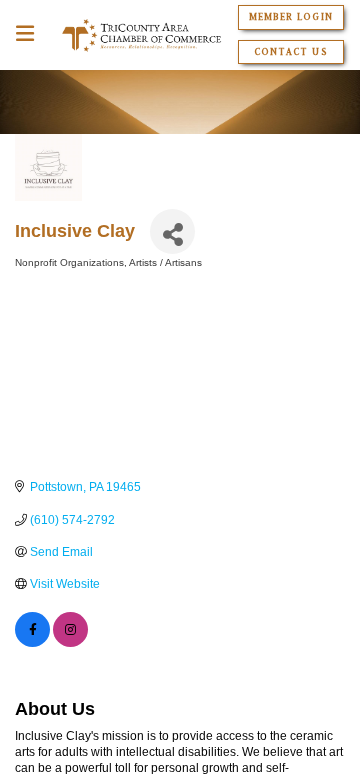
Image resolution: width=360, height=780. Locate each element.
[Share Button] (172, 231)
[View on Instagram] (70, 643)
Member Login (290, 17)
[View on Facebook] (32, 643)
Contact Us (290, 52)
